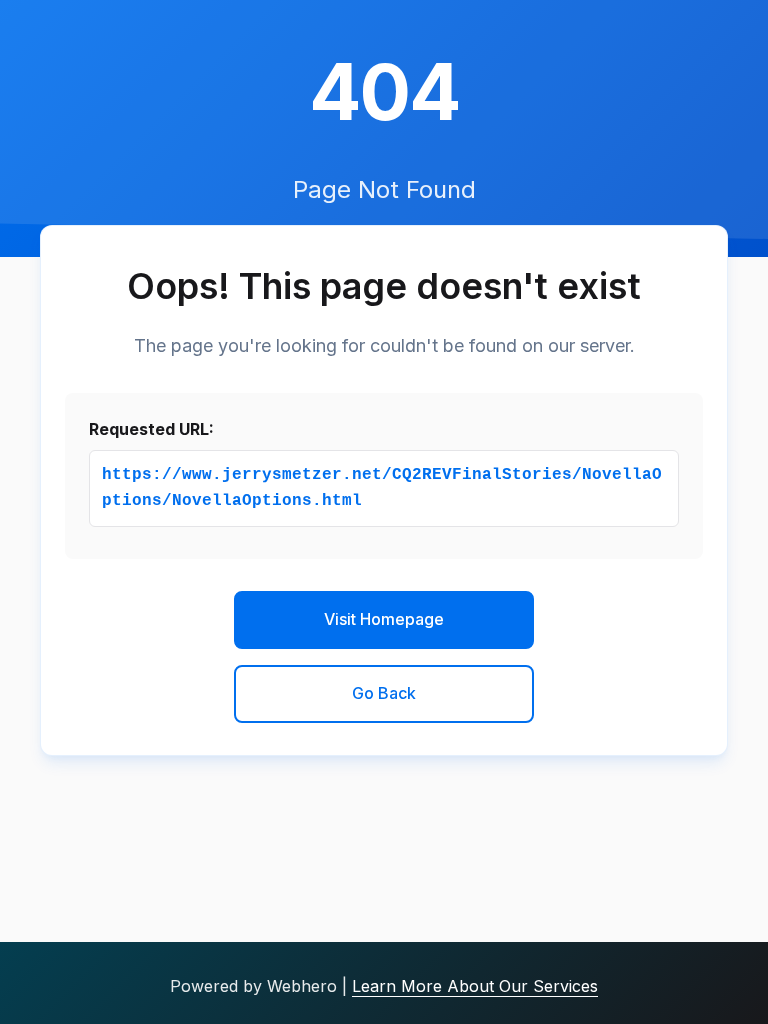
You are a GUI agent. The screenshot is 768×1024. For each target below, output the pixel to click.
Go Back (384, 693)
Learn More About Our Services (475, 986)
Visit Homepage (384, 619)
